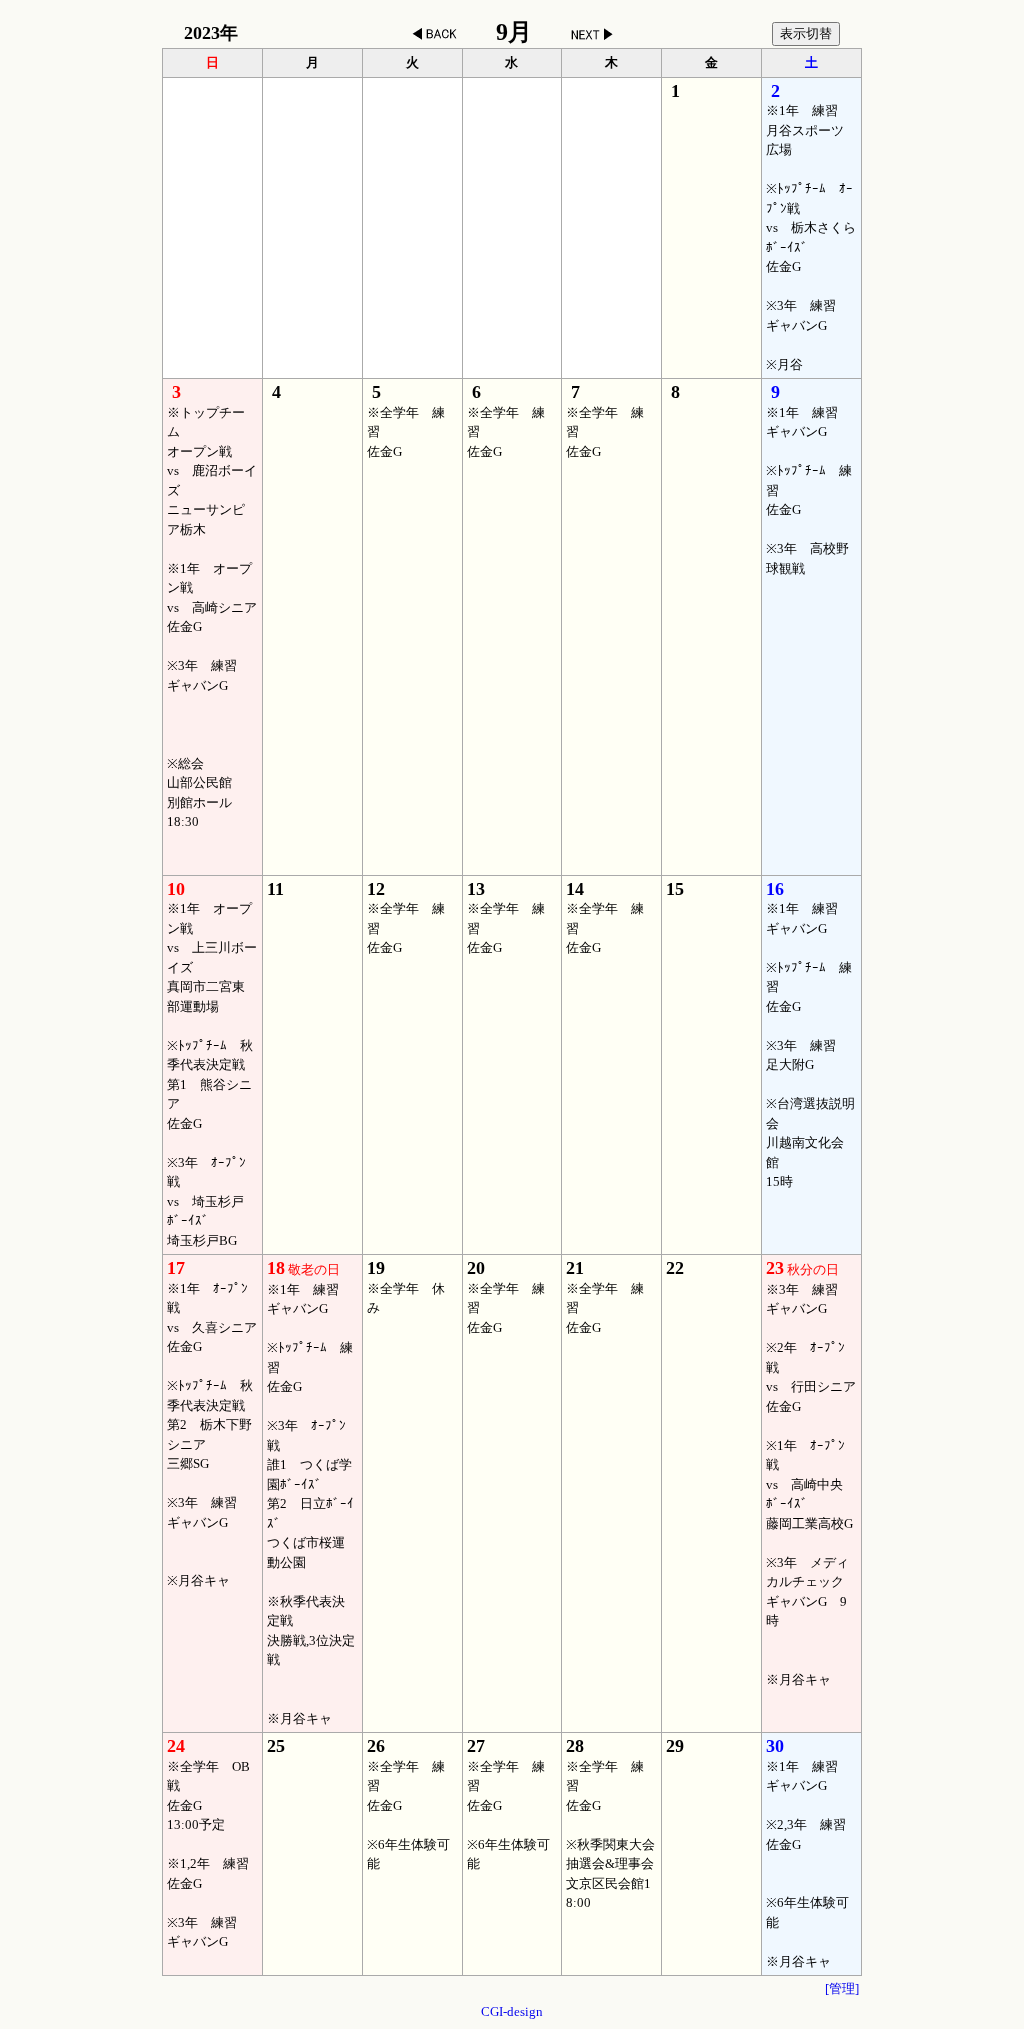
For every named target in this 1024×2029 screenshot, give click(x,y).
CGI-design (512, 2011)
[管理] (842, 1988)
